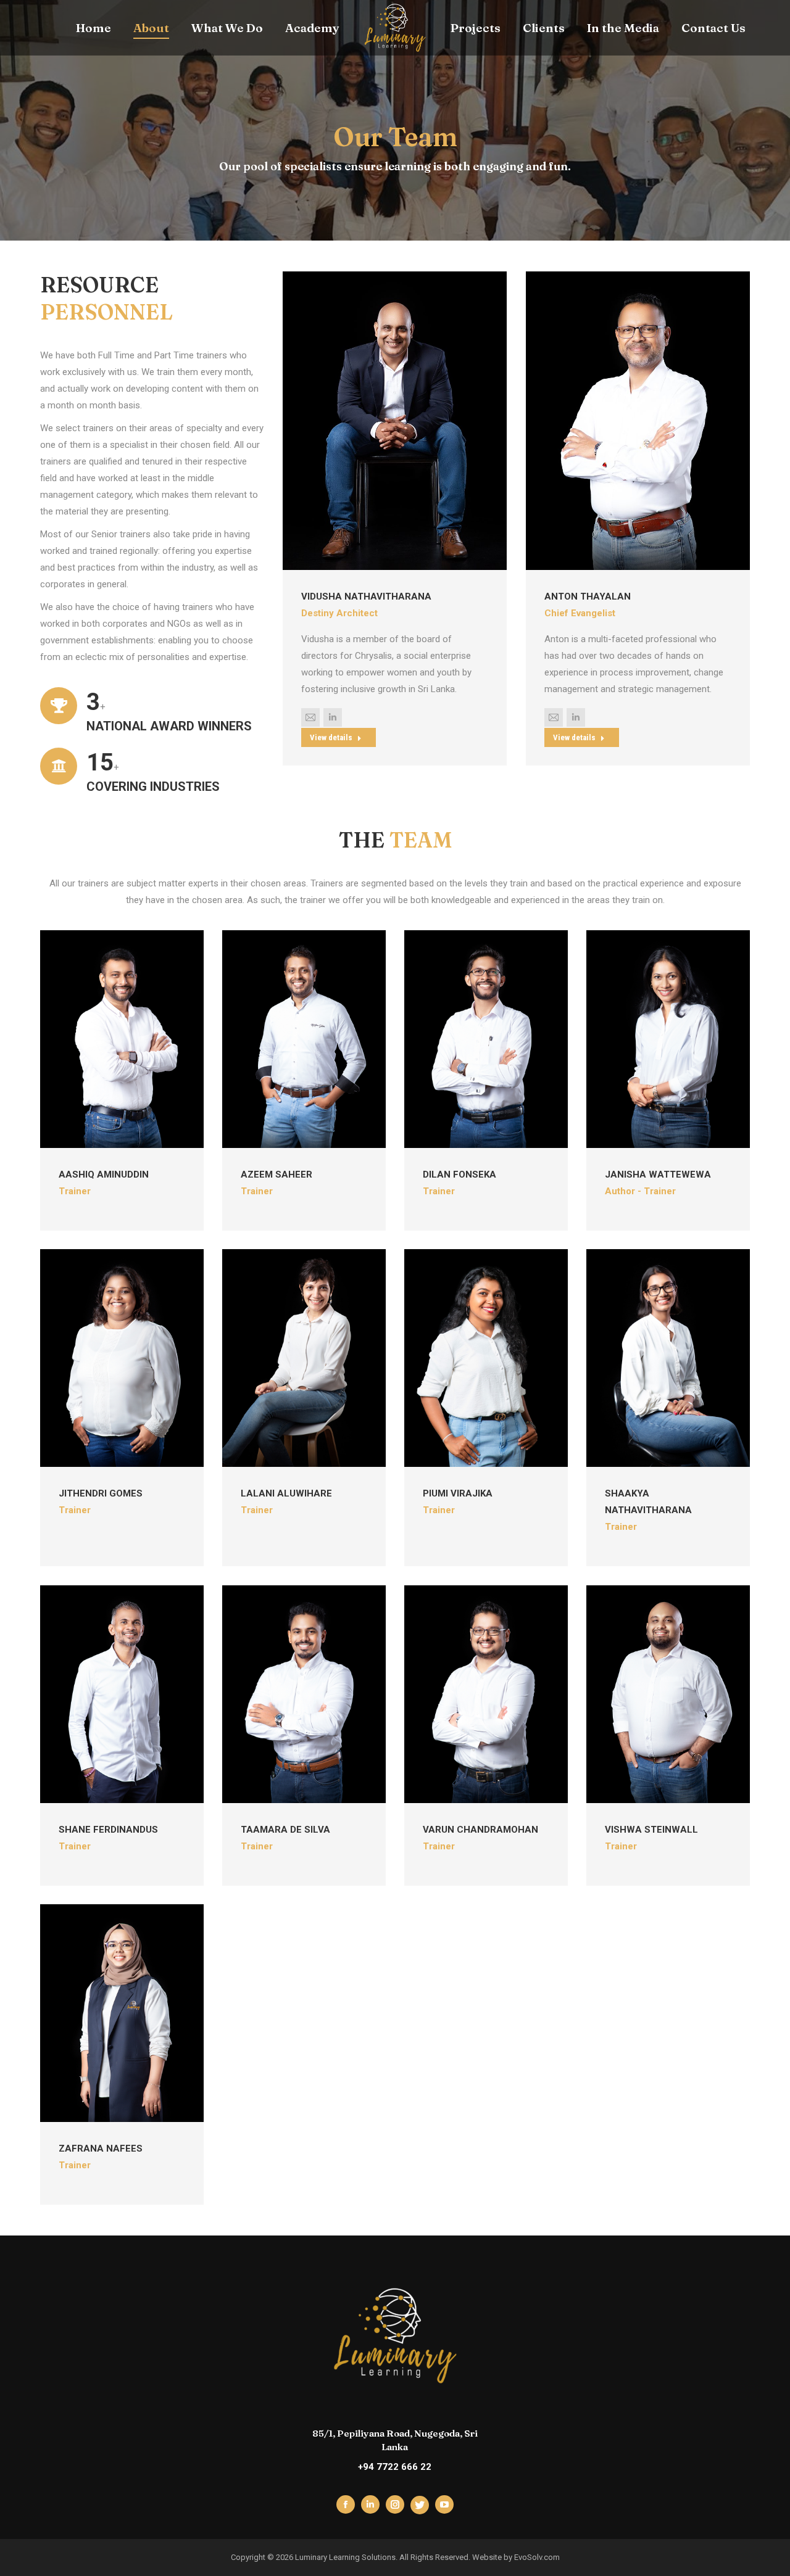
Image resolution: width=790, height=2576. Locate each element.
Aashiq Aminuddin (104, 1174)
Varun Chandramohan (480, 1830)
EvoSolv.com (537, 2557)
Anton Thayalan (588, 597)
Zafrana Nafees (101, 2149)
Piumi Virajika (458, 1494)
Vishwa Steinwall (651, 1830)
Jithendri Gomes (101, 1494)
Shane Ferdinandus (108, 1830)
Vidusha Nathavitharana (366, 597)
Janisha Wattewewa (658, 1174)
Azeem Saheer (276, 1174)
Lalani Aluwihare (286, 1494)
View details (331, 737)
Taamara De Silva (285, 1830)
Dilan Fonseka (459, 1174)
